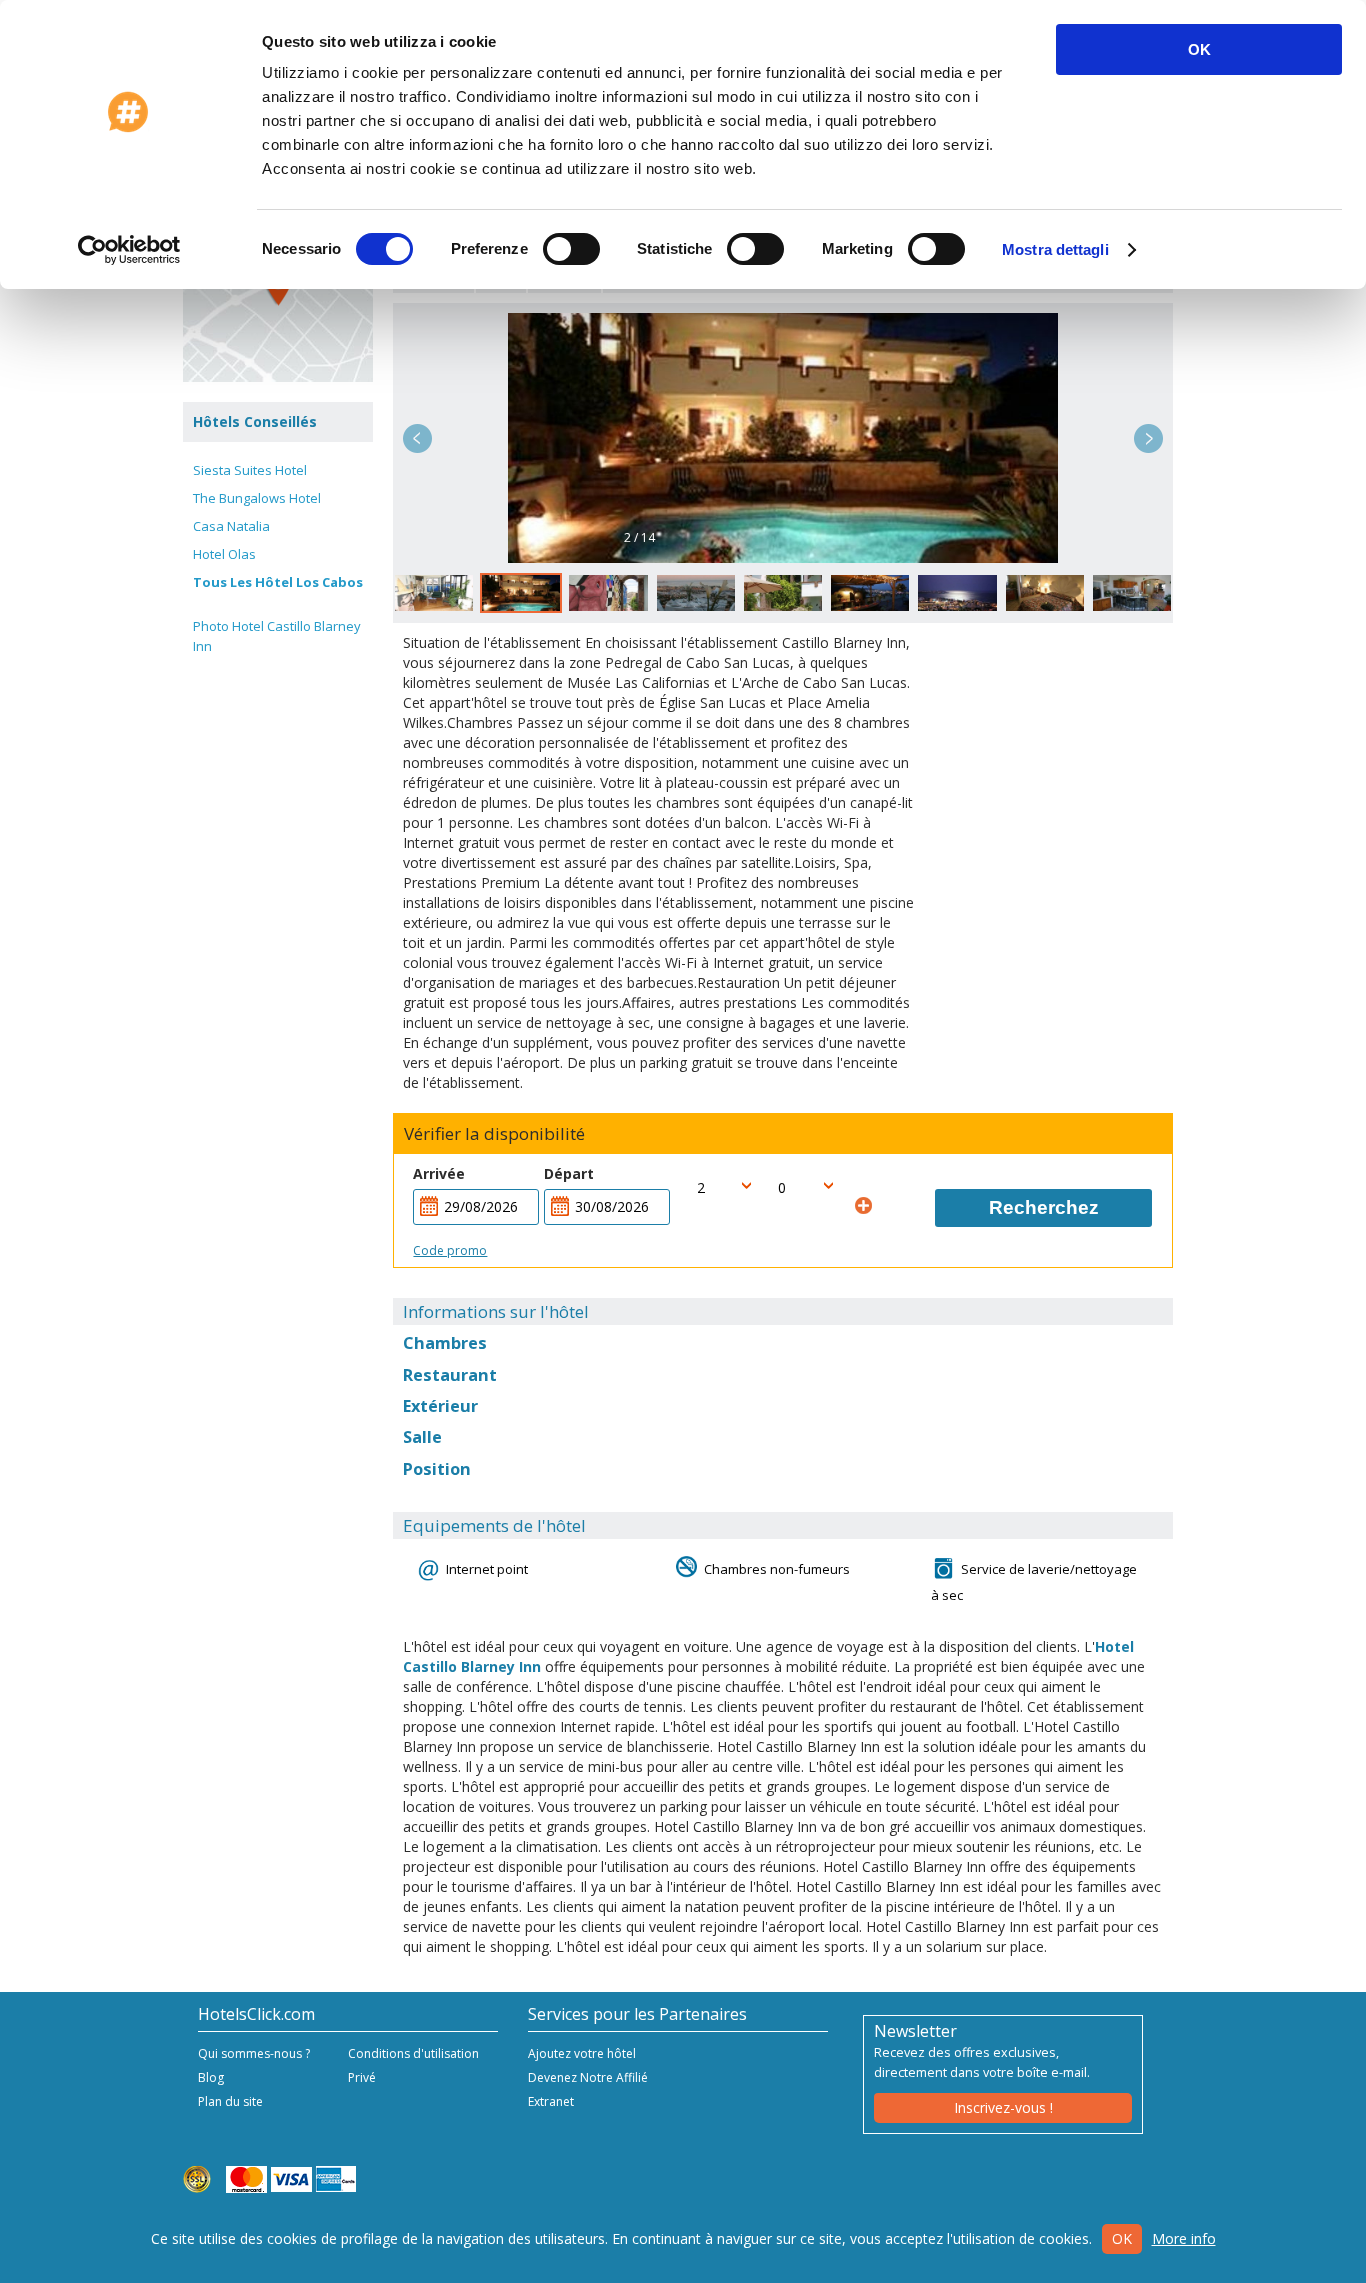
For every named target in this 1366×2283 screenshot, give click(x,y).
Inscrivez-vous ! (1003, 2107)
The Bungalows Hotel (257, 498)
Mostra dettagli (1055, 249)
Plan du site (230, 2101)
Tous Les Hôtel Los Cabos (278, 582)
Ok (1122, 2238)
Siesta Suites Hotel (250, 470)
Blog (211, 2077)
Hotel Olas (224, 554)
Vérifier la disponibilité (494, 1134)
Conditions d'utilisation (413, 2053)
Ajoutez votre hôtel (582, 2053)
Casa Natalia (231, 526)
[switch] (571, 249)
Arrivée (439, 1173)
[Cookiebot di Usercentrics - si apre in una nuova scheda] (129, 250)
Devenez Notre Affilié (588, 2077)
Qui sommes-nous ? (254, 2053)
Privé (362, 2077)
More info (1184, 2238)
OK (1199, 49)
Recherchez (1044, 1207)
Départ (569, 1173)
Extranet (551, 2101)
